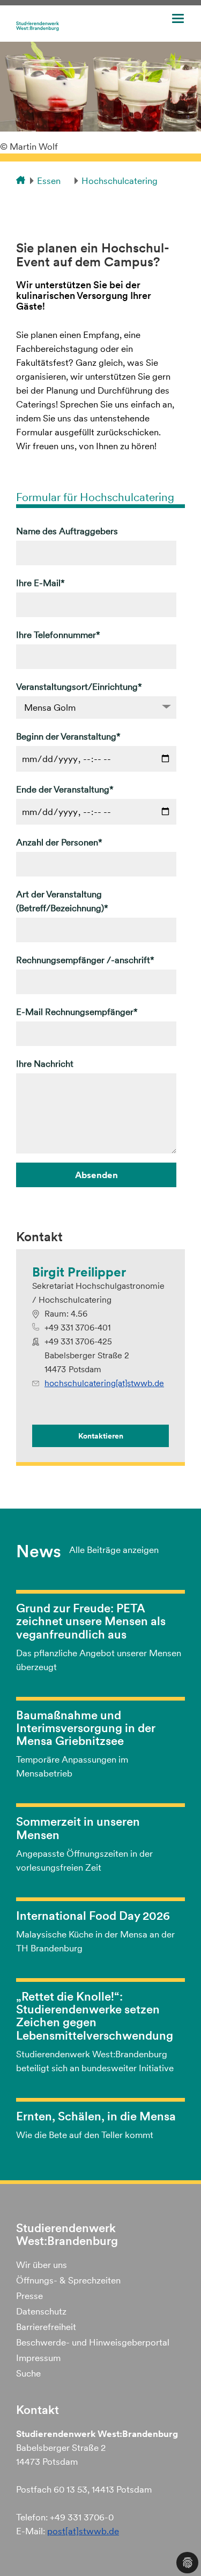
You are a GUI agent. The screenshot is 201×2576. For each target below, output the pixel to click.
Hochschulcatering (120, 181)
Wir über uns (42, 2265)
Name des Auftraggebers (67, 531)
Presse (29, 2296)
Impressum (38, 2358)
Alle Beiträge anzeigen (114, 1550)
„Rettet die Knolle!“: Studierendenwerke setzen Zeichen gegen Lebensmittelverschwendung (95, 2016)
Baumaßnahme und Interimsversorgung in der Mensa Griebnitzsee (86, 1728)
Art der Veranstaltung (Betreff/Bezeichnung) (62, 901)
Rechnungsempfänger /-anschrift (85, 960)
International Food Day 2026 (93, 1916)
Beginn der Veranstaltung (68, 736)
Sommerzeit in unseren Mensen (78, 1828)
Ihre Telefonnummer (58, 635)
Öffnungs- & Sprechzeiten (68, 2280)
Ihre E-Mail (40, 583)
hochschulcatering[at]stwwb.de (104, 1383)
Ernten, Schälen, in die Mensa (96, 2116)
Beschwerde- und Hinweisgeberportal (93, 2342)
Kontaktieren (101, 1436)
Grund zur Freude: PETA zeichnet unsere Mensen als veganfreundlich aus (91, 1621)
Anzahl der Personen (59, 842)
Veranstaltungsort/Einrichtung (79, 687)
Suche (28, 2373)
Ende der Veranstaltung (65, 789)
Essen (49, 181)
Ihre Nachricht (45, 1064)
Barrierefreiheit (46, 2327)
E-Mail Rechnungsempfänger (77, 1012)
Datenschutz (41, 2311)
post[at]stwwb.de (83, 2531)
